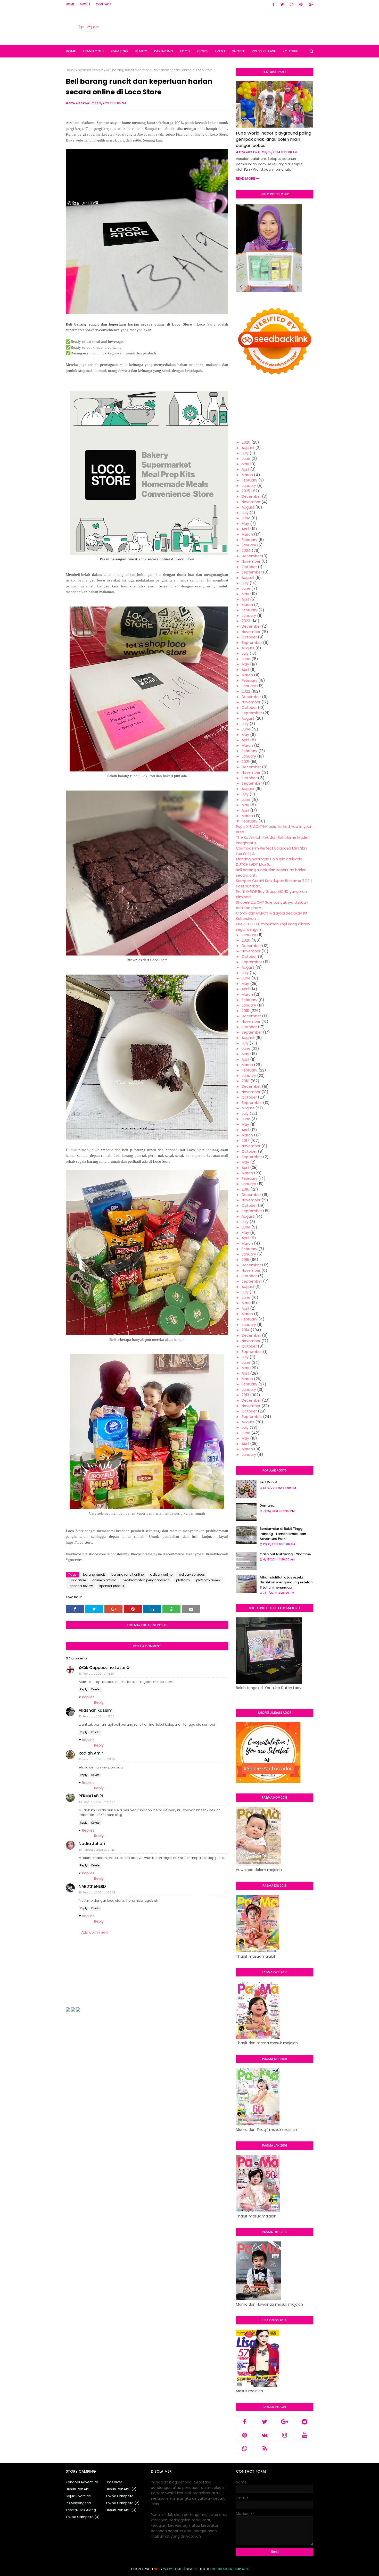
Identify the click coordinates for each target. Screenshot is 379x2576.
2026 (246, 442)
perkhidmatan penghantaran (146, 1580)
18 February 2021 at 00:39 (97, 1892)
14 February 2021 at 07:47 (97, 1802)
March (247, 475)
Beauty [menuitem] (141, 51)
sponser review (81, 1586)
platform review (208, 1580)
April (245, 469)
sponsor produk (90, 70)
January (249, 486)
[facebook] (273, 4)
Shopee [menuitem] (238, 51)
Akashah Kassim (96, 1710)
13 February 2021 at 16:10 (96, 1674)
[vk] (265, 2435)
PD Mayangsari (78, 2503)
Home (70, 4)
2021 (245, 762)
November (251, 502)
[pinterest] (301, 4)
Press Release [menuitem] (264, 51)
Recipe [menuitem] (202, 51)
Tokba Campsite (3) (83, 2517)
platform (183, 1580)
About (85, 4)
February (249, 480)
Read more (245, 178)
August (248, 448)
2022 (246, 691)
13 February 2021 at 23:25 (97, 1759)
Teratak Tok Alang (81, 2510)
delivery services (192, 1574)
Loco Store (78, 1580)
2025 (246, 491)
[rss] (265, 2448)
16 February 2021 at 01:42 (97, 1850)
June (246, 459)
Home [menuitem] (71, 51)
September (252, 572)
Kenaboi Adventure (82, 2482)
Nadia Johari (92, 1844)
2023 (246, 621)
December (251, 496)
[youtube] (305, 2435)
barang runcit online (127, 1574)
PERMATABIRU (92, 1796)
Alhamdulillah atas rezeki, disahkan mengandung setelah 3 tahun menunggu (286, 1582)
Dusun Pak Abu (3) (121, 2510)
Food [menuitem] (185, 51)
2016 (245, 1189)
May (245, 464)
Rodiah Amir (91, 1753)
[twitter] (282, 4)
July (245, 453)
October (249, 567)
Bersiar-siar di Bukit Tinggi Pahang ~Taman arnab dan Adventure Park (283, 1534)
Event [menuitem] (220, 51)
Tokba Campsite (120, 2496)
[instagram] (292, 4)
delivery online (161, 1574)
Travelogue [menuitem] (93, 51)
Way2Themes (173, 2569)
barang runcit (94, 1574)
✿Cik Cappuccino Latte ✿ (104, 1668)
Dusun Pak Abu (78, 2489)
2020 (246, 940)
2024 (246, 551)
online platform (104, 1580)
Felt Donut (268, 1482)
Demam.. (267, 1505)
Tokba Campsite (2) (123, 2503)
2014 (246, 1330)
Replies (88, 1697)
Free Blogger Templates (230, 2569)
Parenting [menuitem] (164, 51)
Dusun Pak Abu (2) (121, 2489)
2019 (245, 1011)
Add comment (94, 1932)
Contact (104, 4)
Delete (95, 1689)
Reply (84, 1689)
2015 (245, 1260)
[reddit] (305, 2422)
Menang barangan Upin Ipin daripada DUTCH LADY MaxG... (269, 862)
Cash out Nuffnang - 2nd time (285, 1554)
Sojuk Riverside (78, 2496)
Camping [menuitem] (120, 51)
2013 (245, 1395)
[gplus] (310, 4)
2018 (245, 1081)
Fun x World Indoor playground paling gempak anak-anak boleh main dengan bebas (274, 139)
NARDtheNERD (92, 1886)
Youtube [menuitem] (290, 51)
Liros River (114, 2482)
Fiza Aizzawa (79, 103)
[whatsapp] (245, 2448)
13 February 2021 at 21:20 (97, 1716)
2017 (245, 1141)
